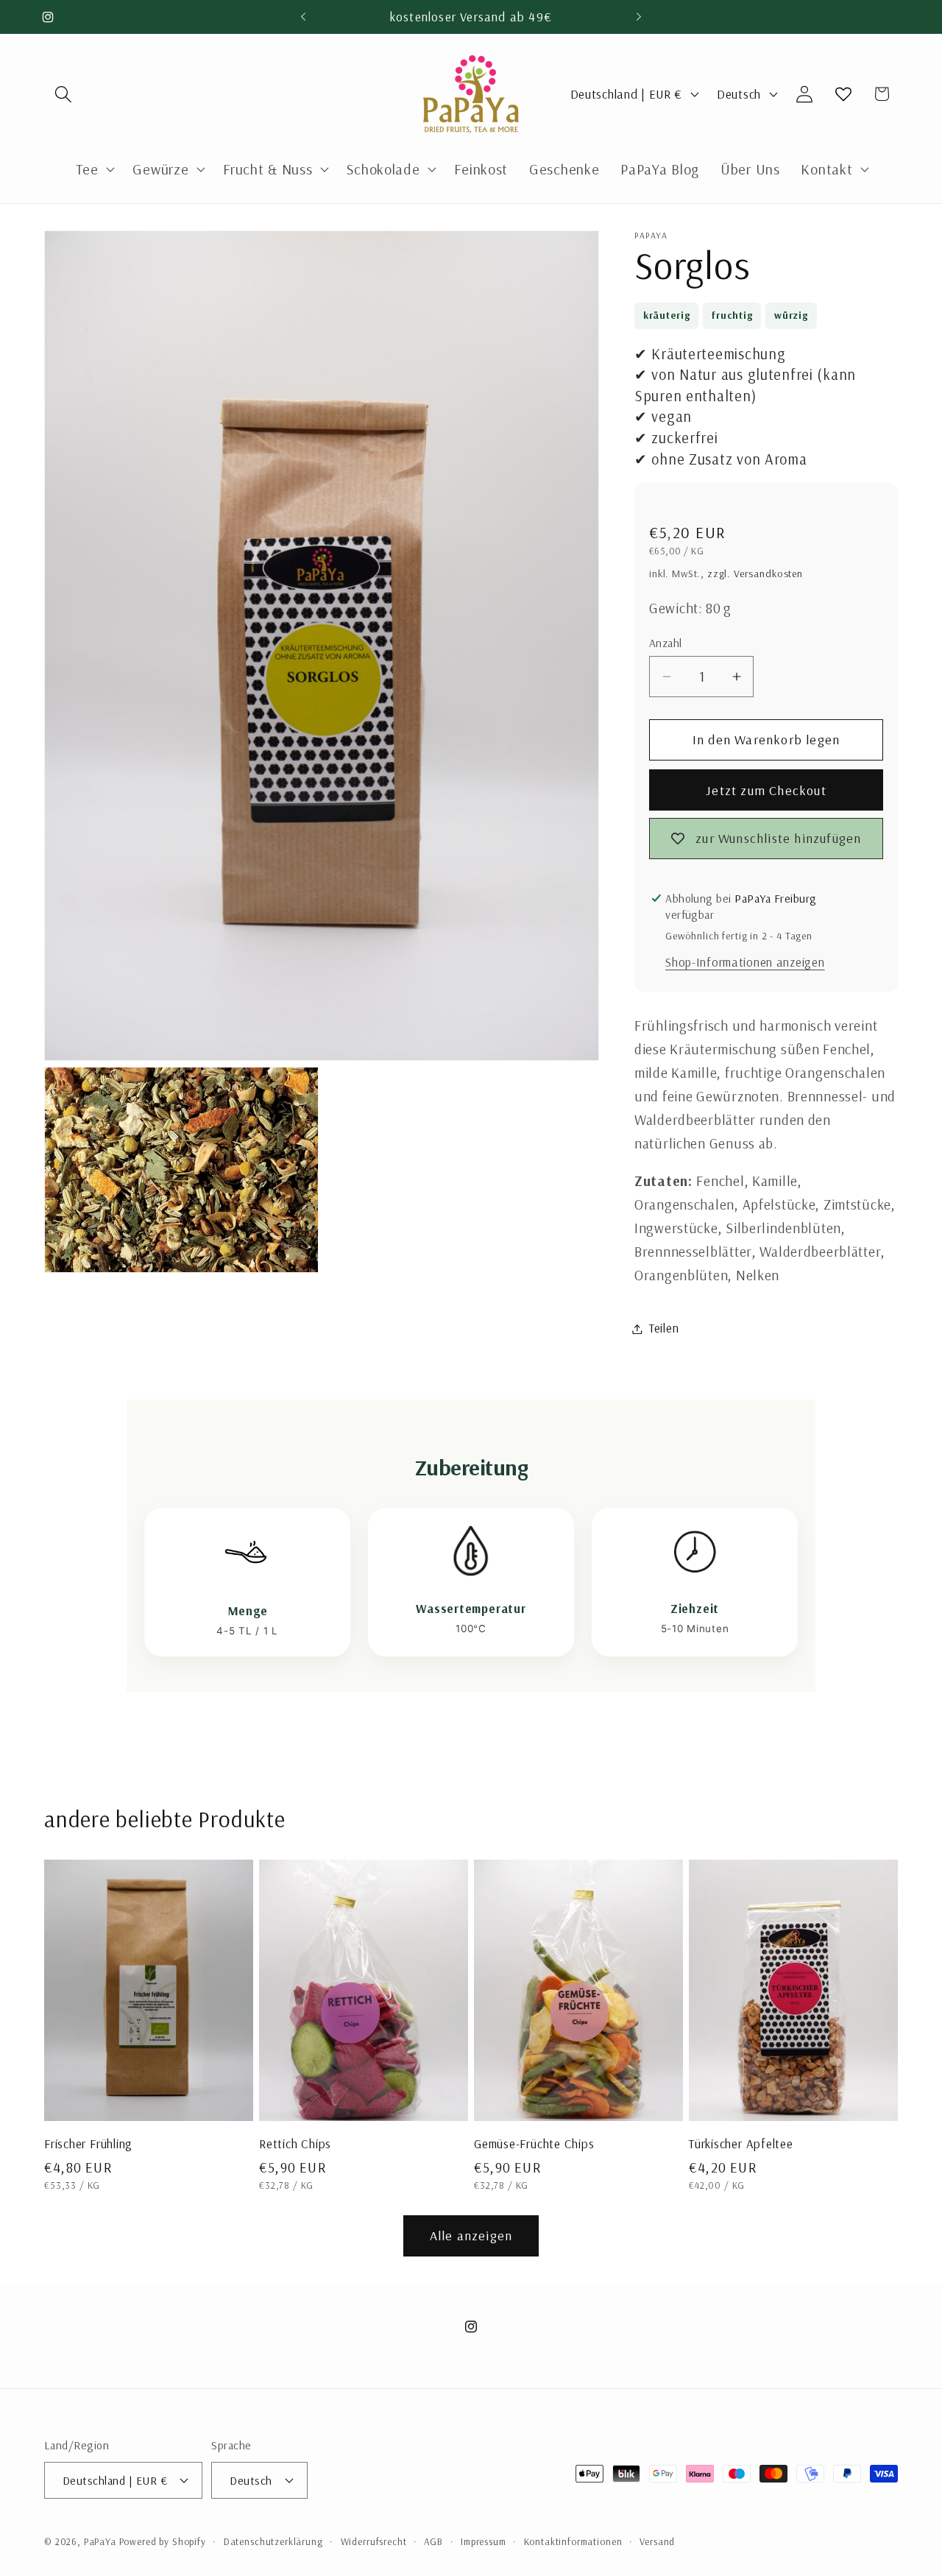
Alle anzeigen (471, 2236)
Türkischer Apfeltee (741, 2144)
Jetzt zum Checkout (766, 790)
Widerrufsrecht (374, 2541)
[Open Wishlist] (843, 94)
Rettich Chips (295, 2144)
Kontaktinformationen (573, 2541)
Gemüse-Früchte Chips (534, 2144)
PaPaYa (100, 2541)
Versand (657, 2541)
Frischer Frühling (88, 2144)
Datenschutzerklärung (273, 2541)
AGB (433, 2541)
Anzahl (666, 643)
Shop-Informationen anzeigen (745, 963)
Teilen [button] (664, 1328)
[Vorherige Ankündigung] (303, 17)
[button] (64, 94)
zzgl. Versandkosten (755, 574)
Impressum (484, 2541)
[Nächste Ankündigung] (639, 17)
